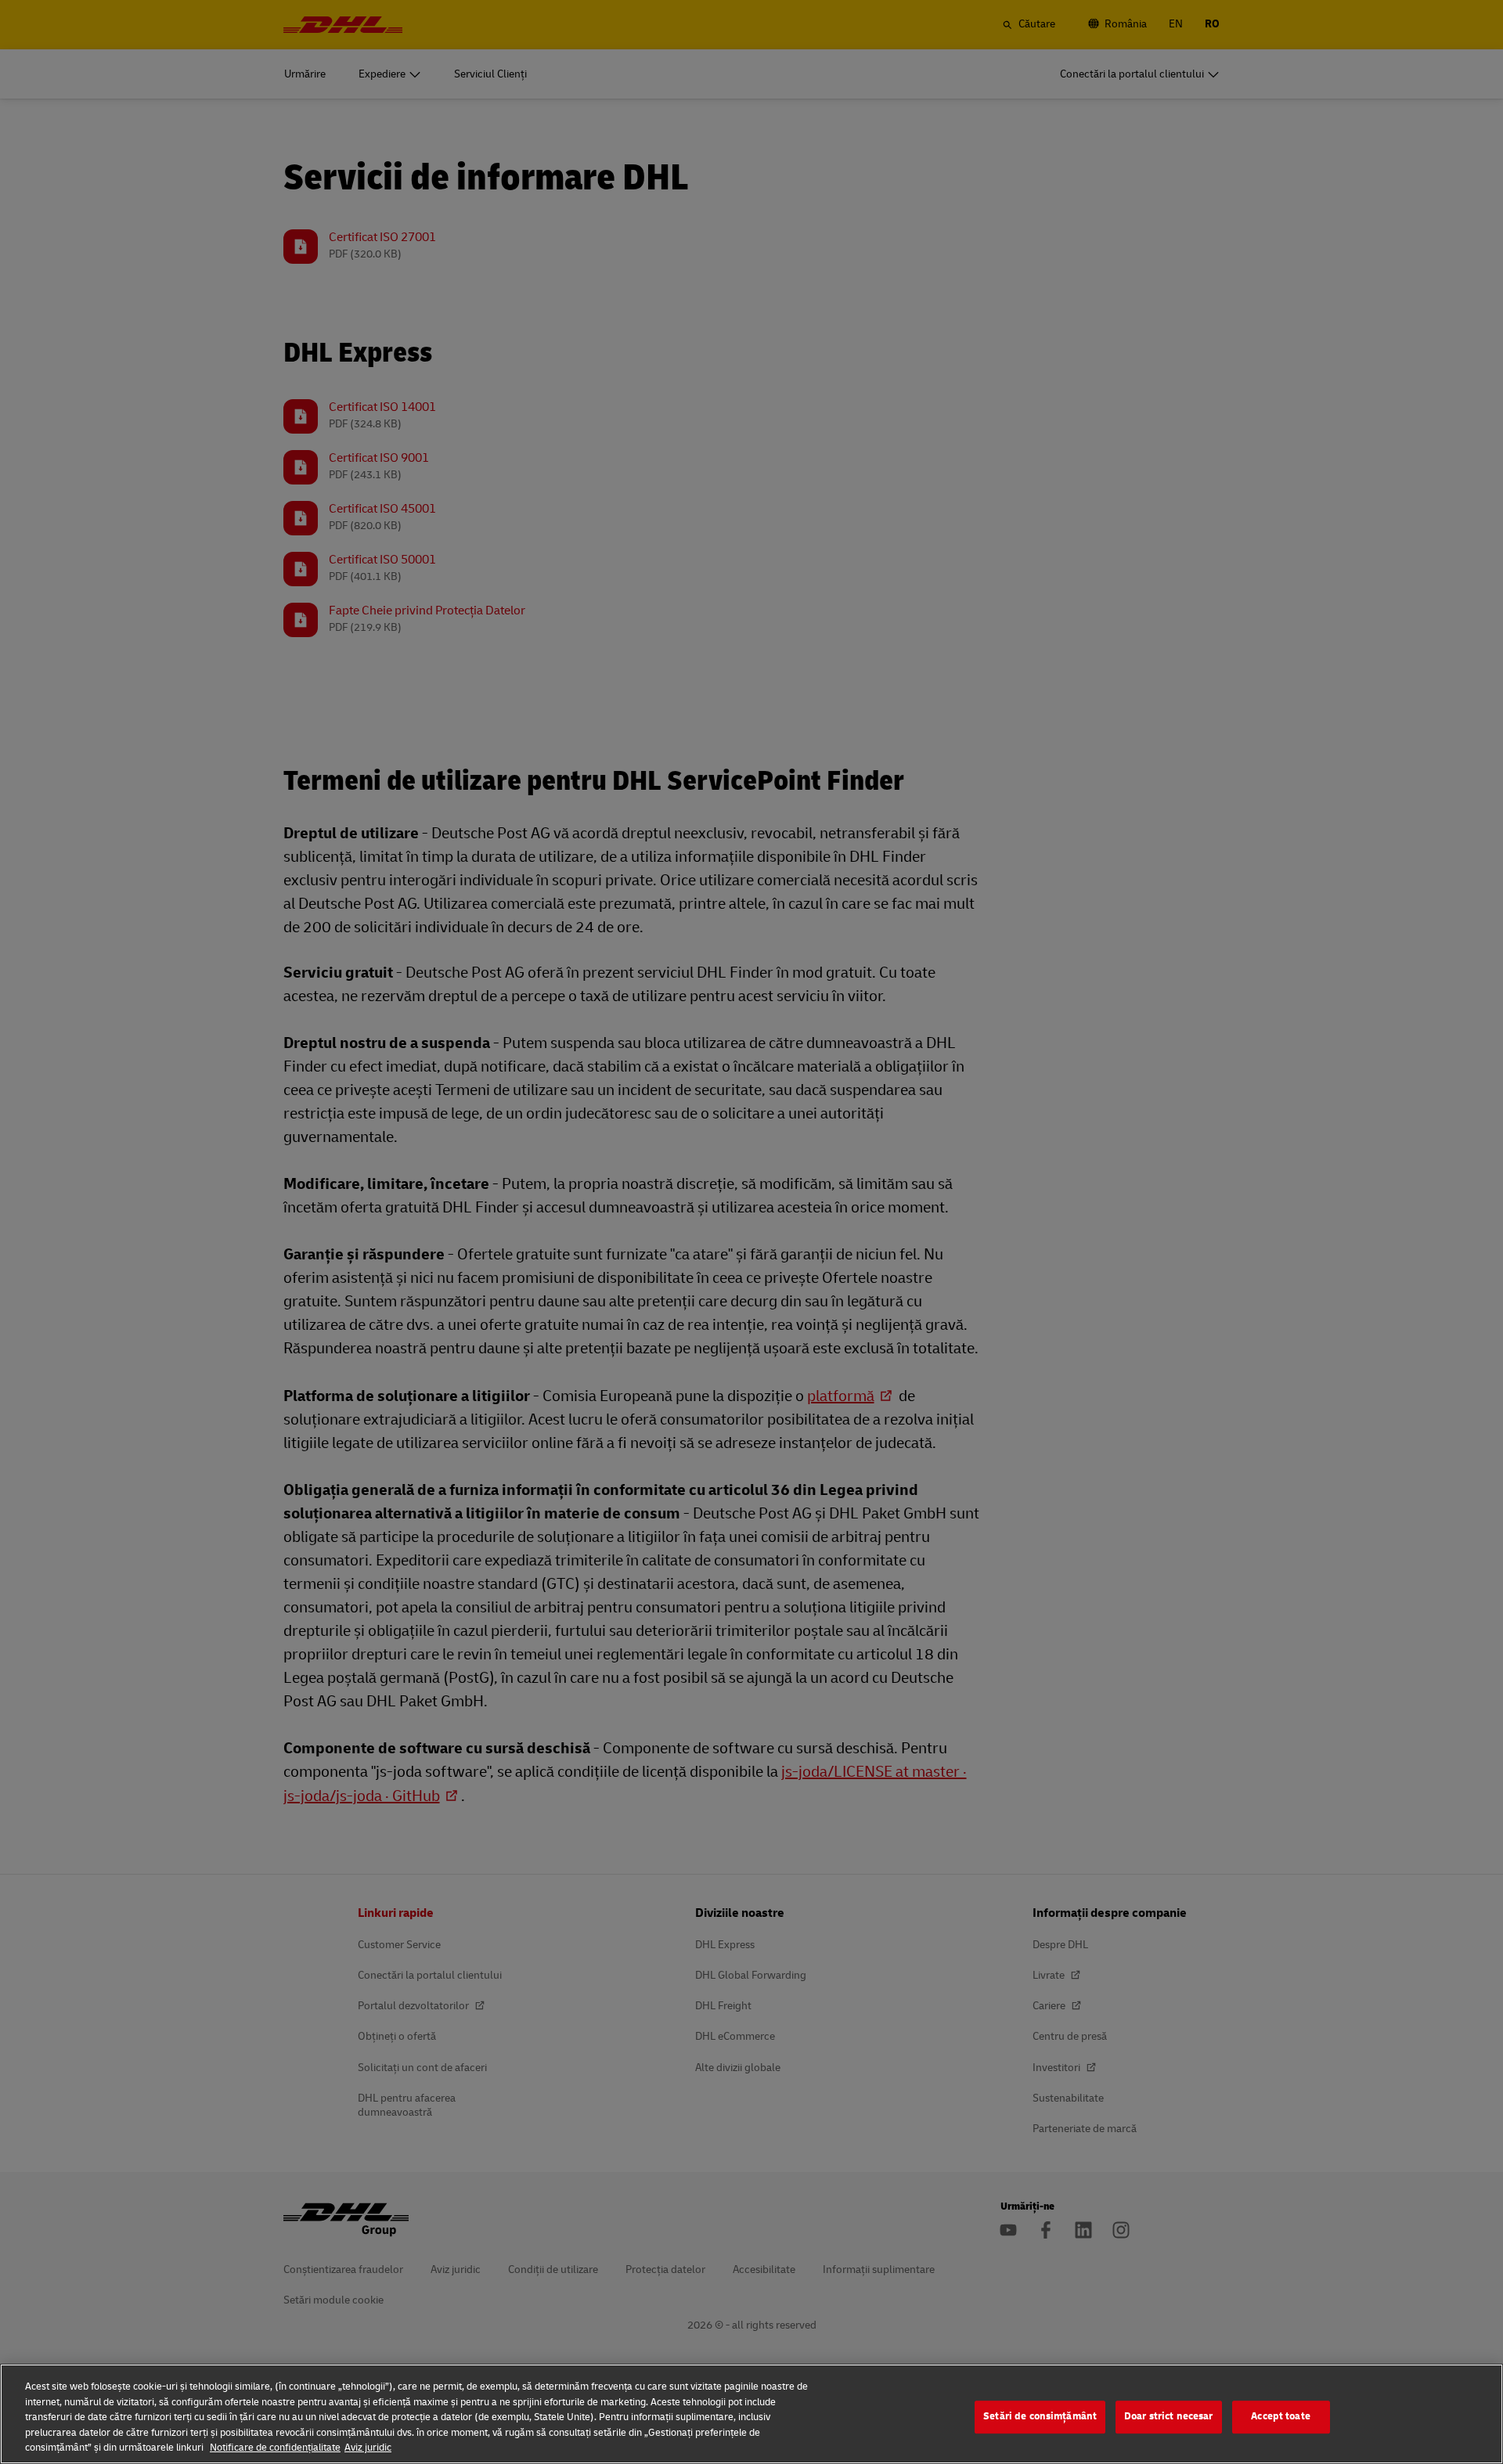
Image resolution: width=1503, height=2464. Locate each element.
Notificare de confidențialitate (275, 2448)
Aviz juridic (368, 2448)
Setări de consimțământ (1040, 2416)
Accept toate (1281, 2416)
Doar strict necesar (1168, 2416)
